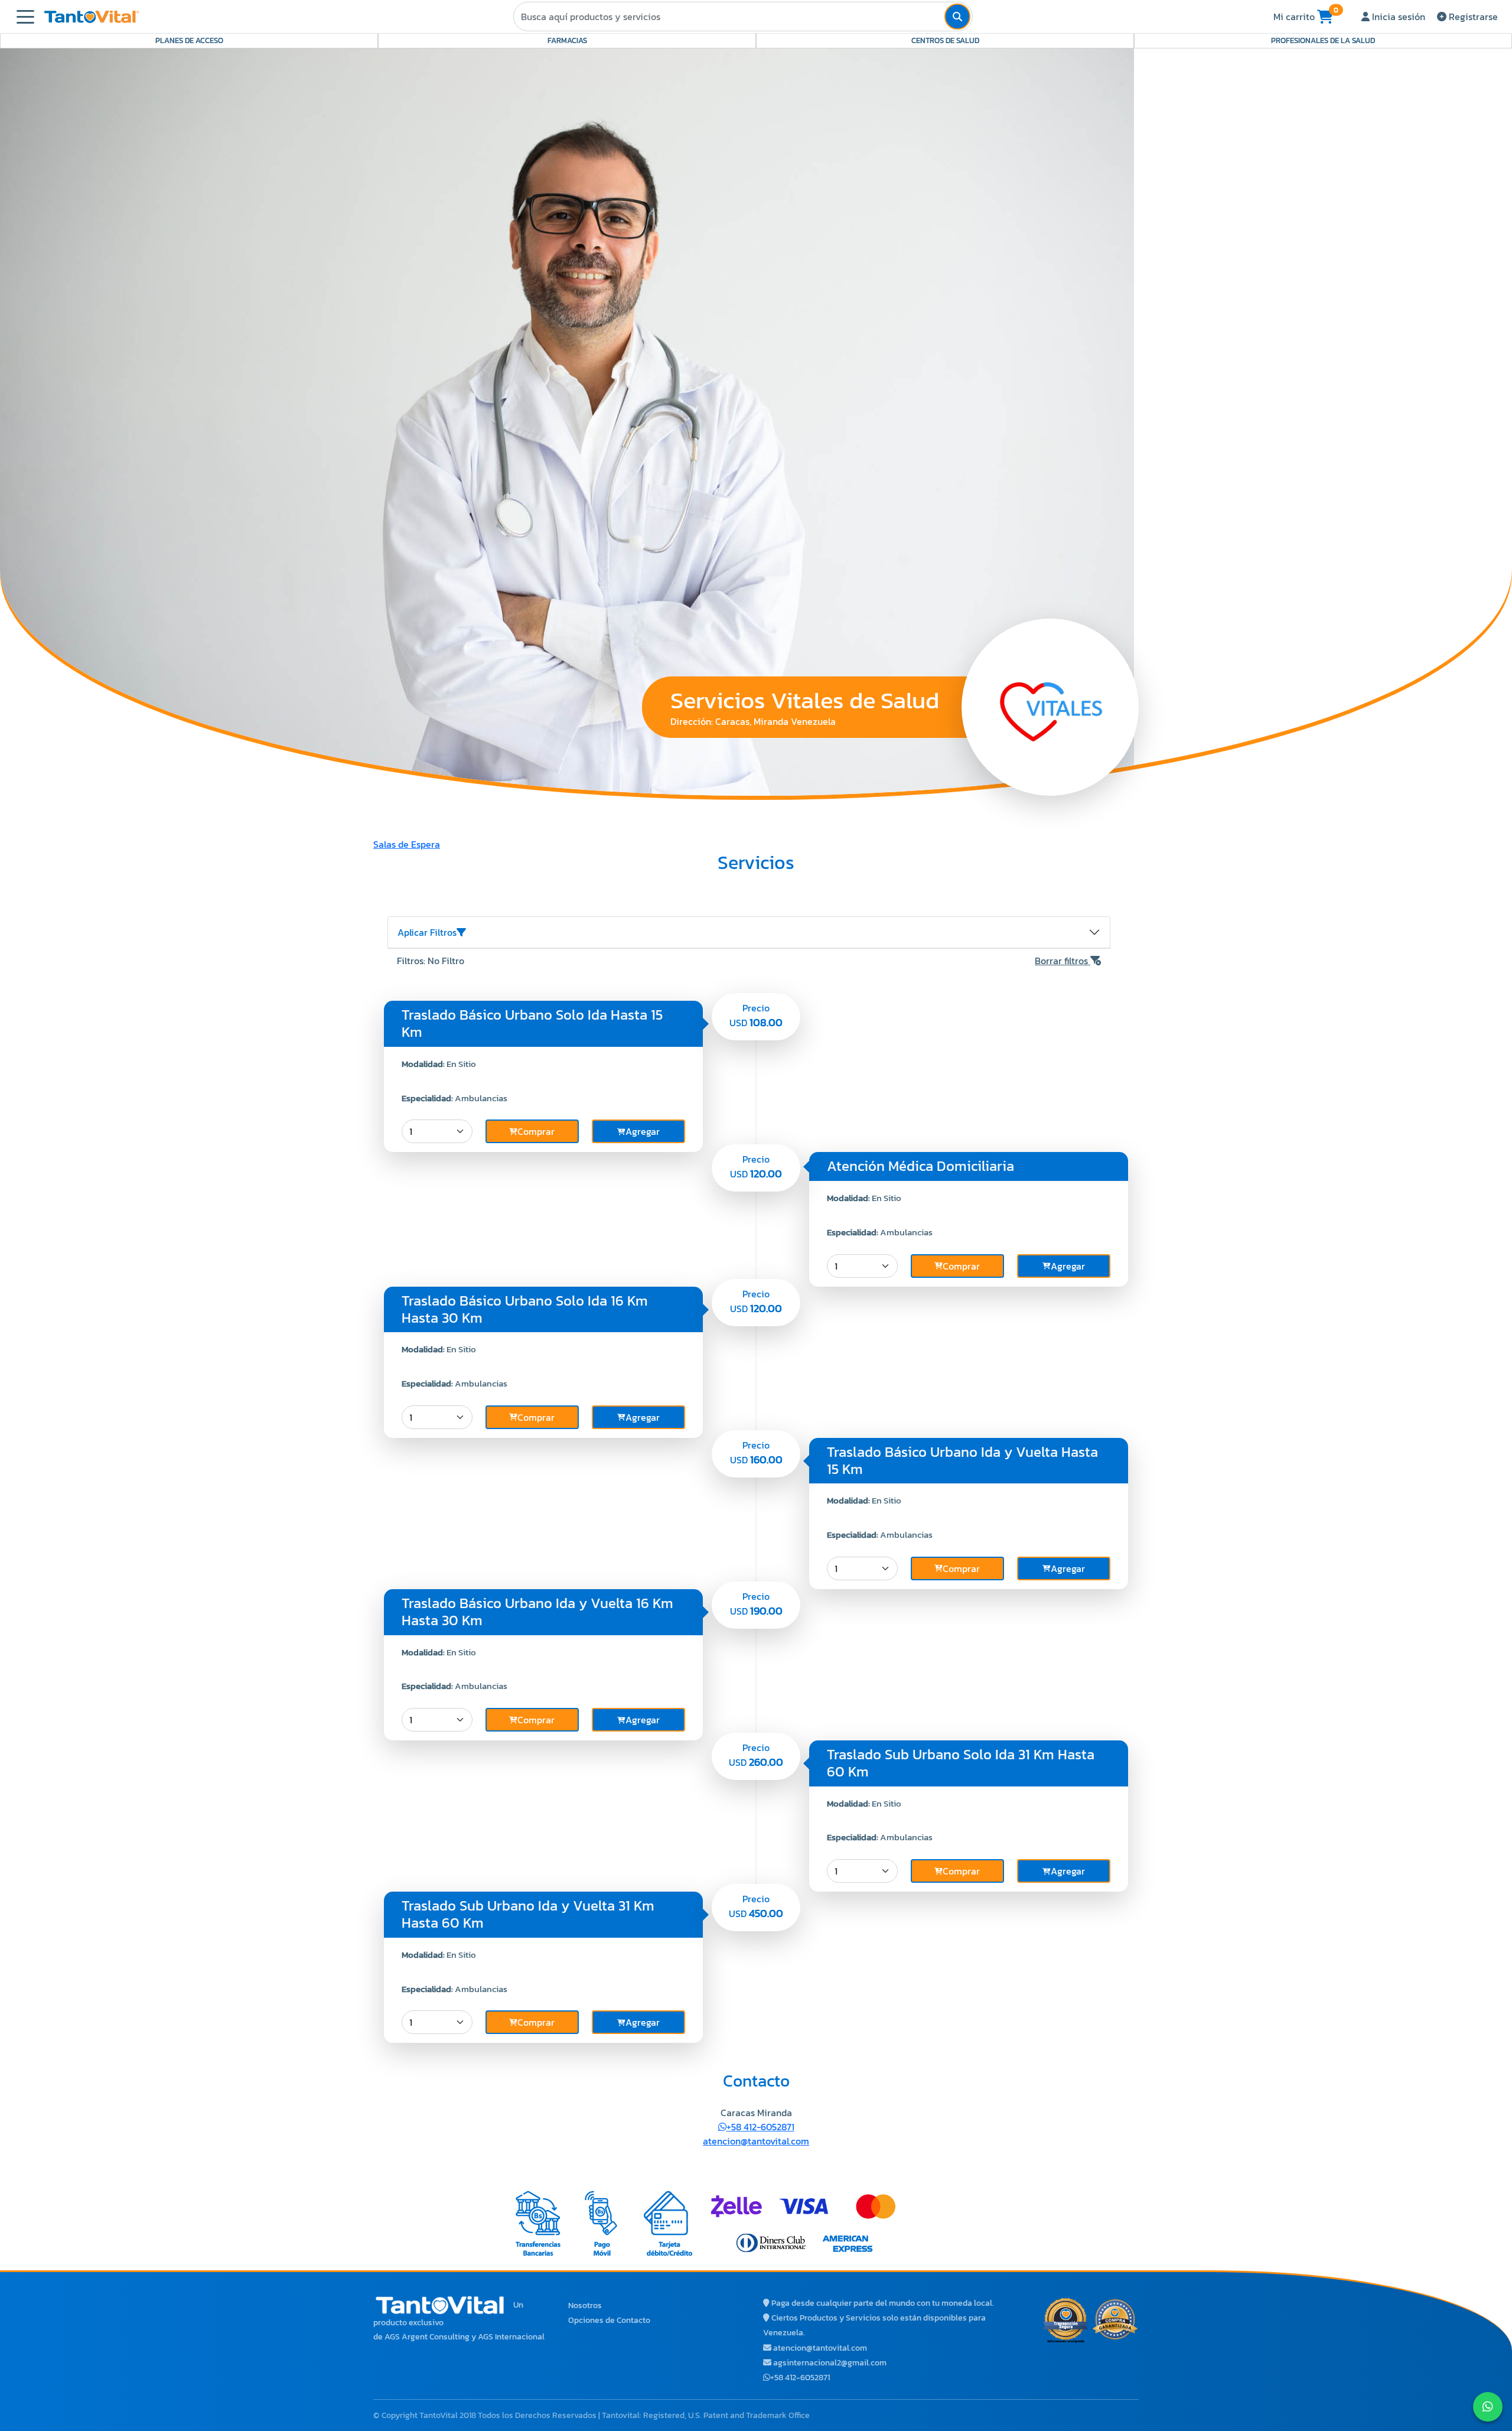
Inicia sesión (1397, 17)
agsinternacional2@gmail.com (830, 2363)
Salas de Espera (407, 844)
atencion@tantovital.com (756, 2141)
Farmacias (567, 40)
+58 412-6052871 (760, 2127)
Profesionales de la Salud (1323, 40)
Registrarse (1472, 17)
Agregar (643, 1131)
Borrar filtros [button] (1063, 961)
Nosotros (585, 2305)
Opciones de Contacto (609, 2320)
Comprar (536, 1131)
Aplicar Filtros (427, 932)
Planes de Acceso (189, 40)
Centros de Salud (945, 40)
